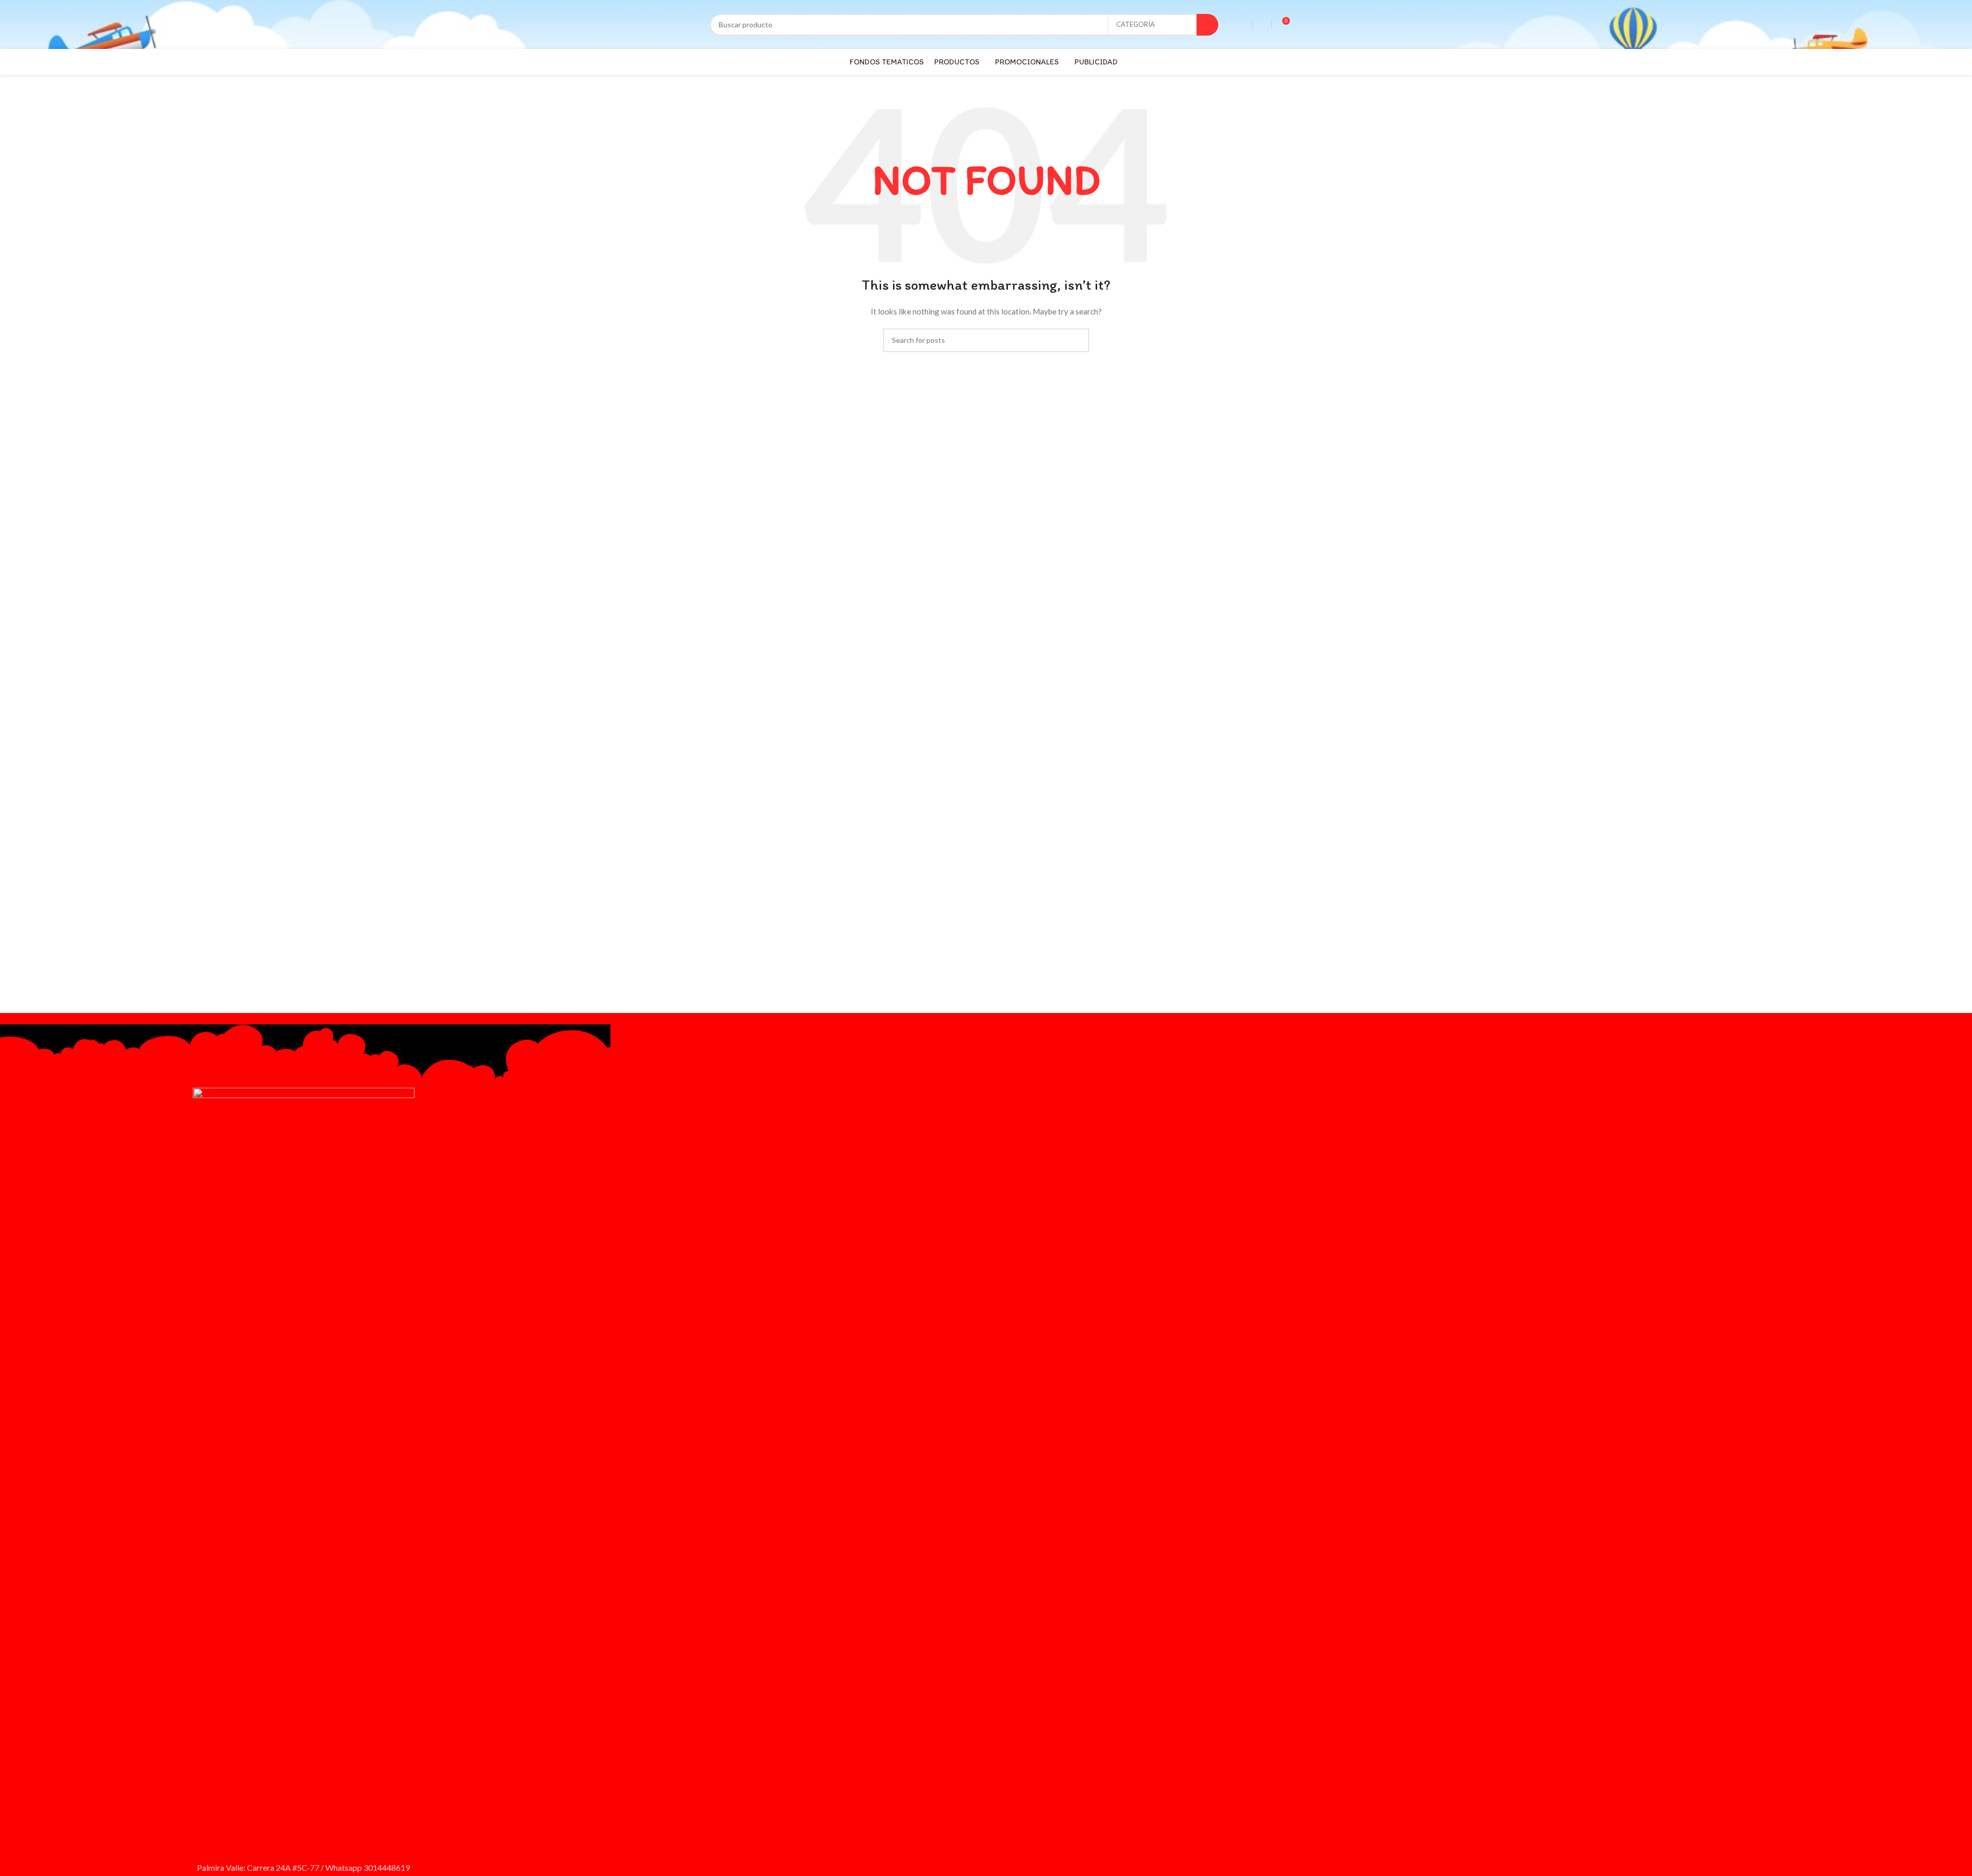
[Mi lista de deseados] (1243, 25)
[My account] (1262, 25)
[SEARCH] (1207, 25)
